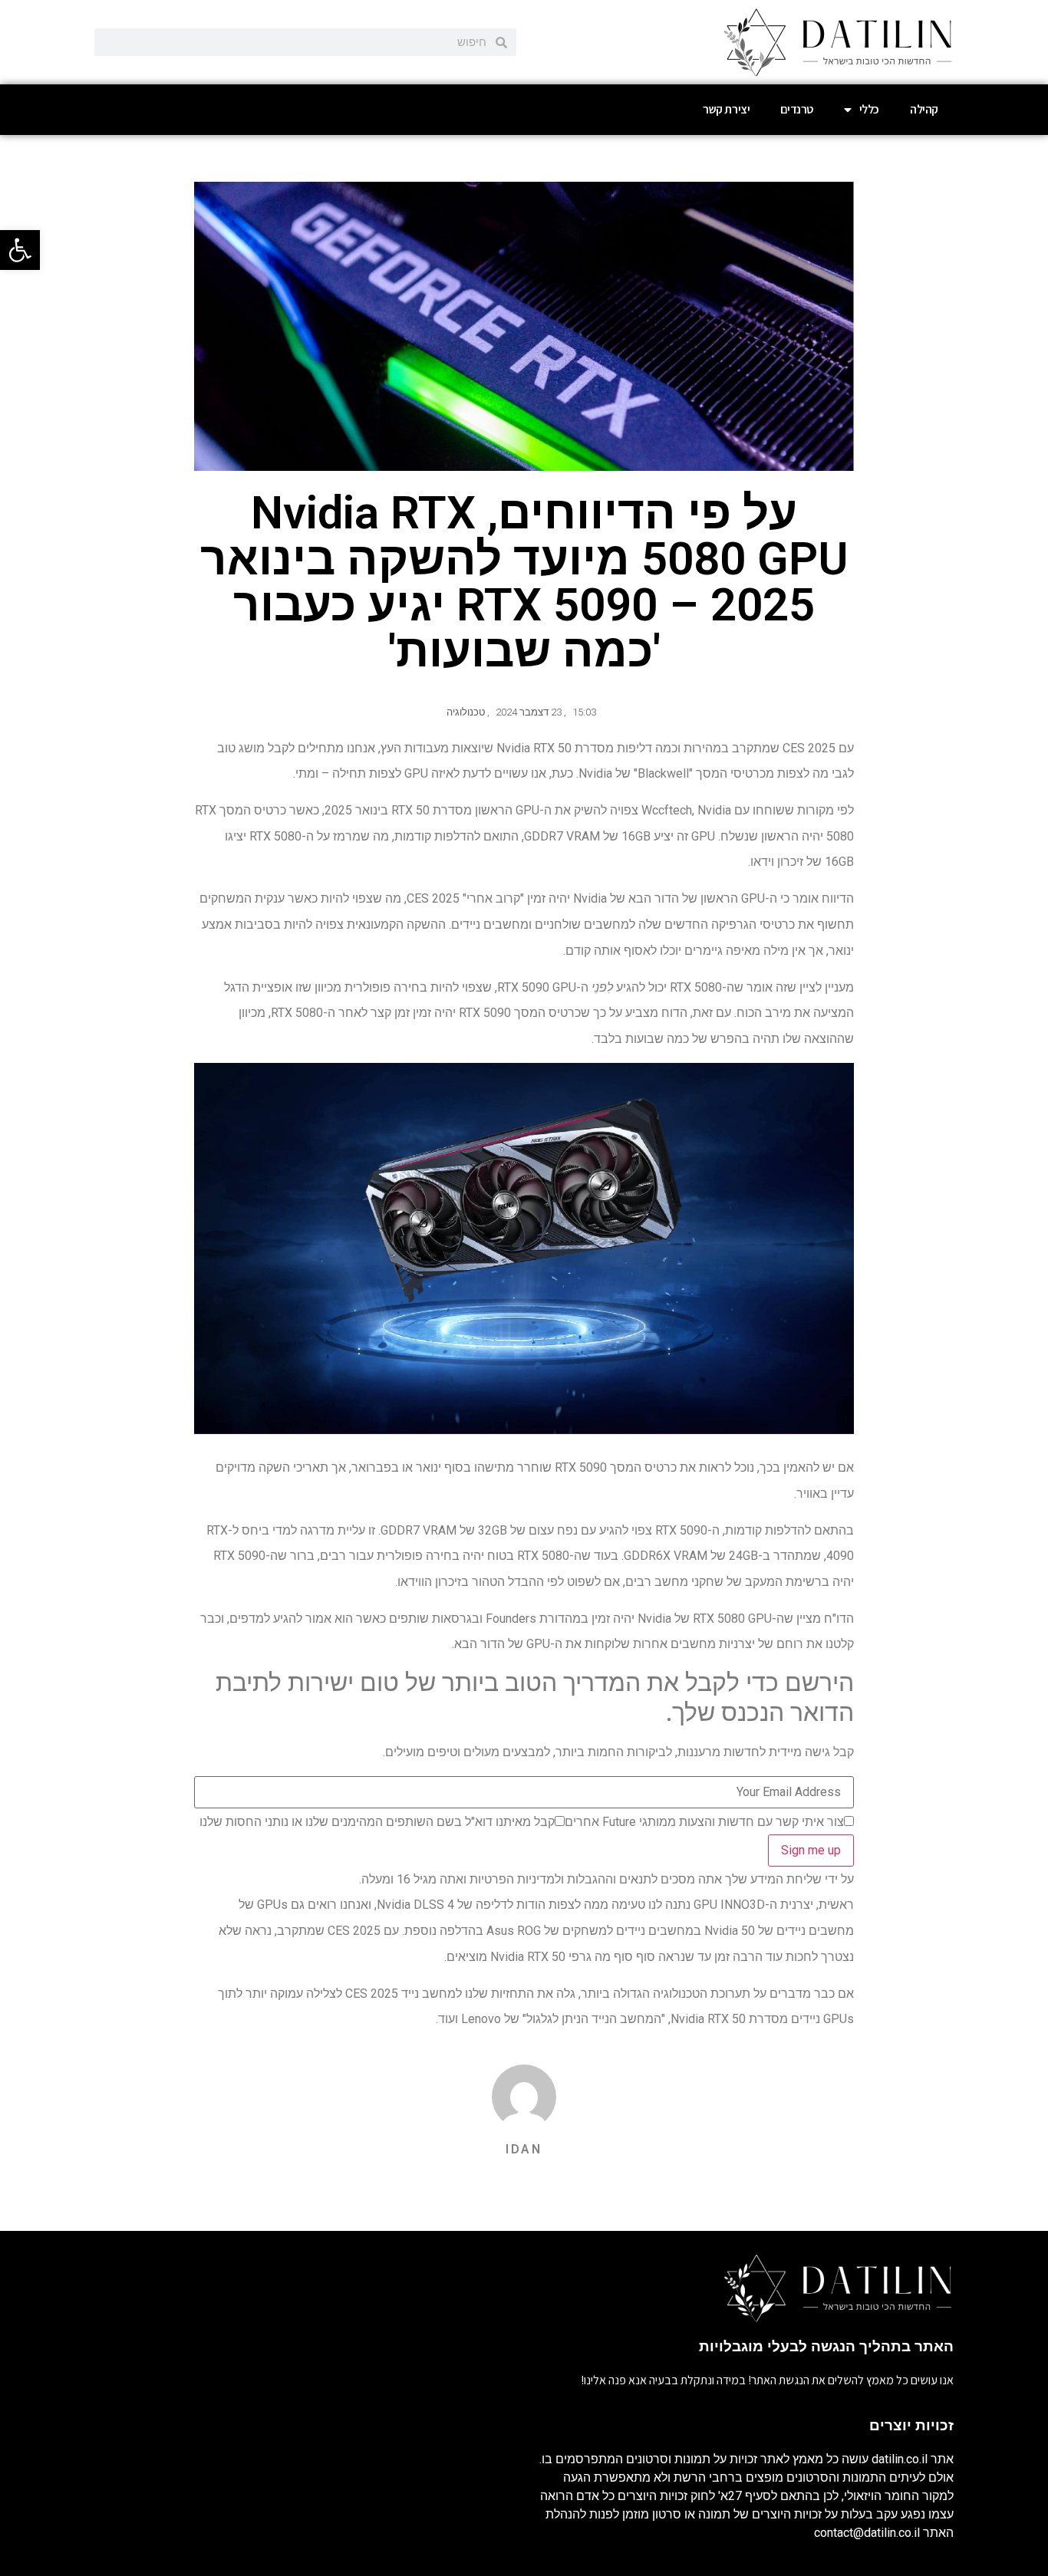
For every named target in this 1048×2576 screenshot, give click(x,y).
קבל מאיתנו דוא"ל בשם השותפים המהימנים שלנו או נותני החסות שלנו (377, 1822)
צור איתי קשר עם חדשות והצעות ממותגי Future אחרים (704, 1822)
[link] (20, 250)
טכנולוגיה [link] (466, 712)
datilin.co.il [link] (900, 2459)
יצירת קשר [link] (726, 109)
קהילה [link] (924, 109)
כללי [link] (869, 109)
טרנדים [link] (797, 109)
